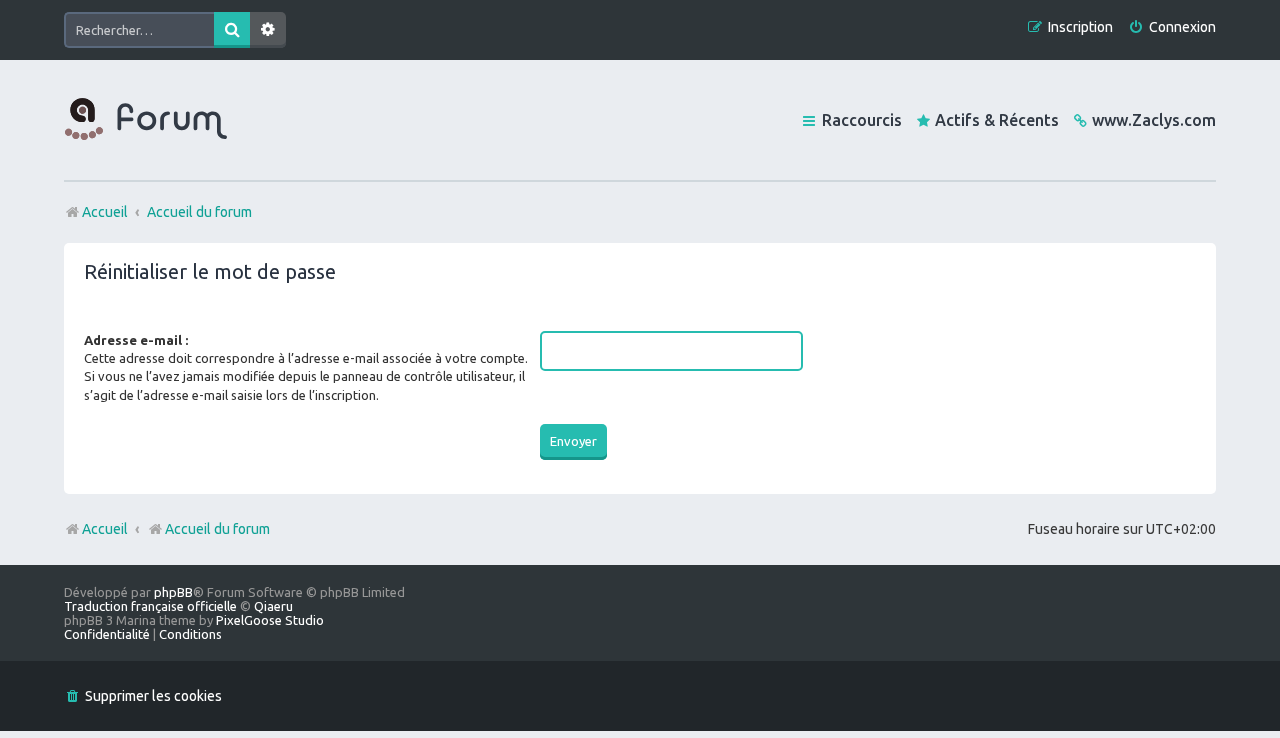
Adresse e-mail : (136, 340)
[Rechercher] (232, 30)
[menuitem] (1172, 27)
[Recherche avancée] (268, 30)
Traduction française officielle (150, 606)
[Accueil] (146, 120)
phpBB (173, 592)
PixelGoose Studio (270, 620)
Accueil (105, 529)
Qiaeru (273, 606)
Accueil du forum (217, 529)
